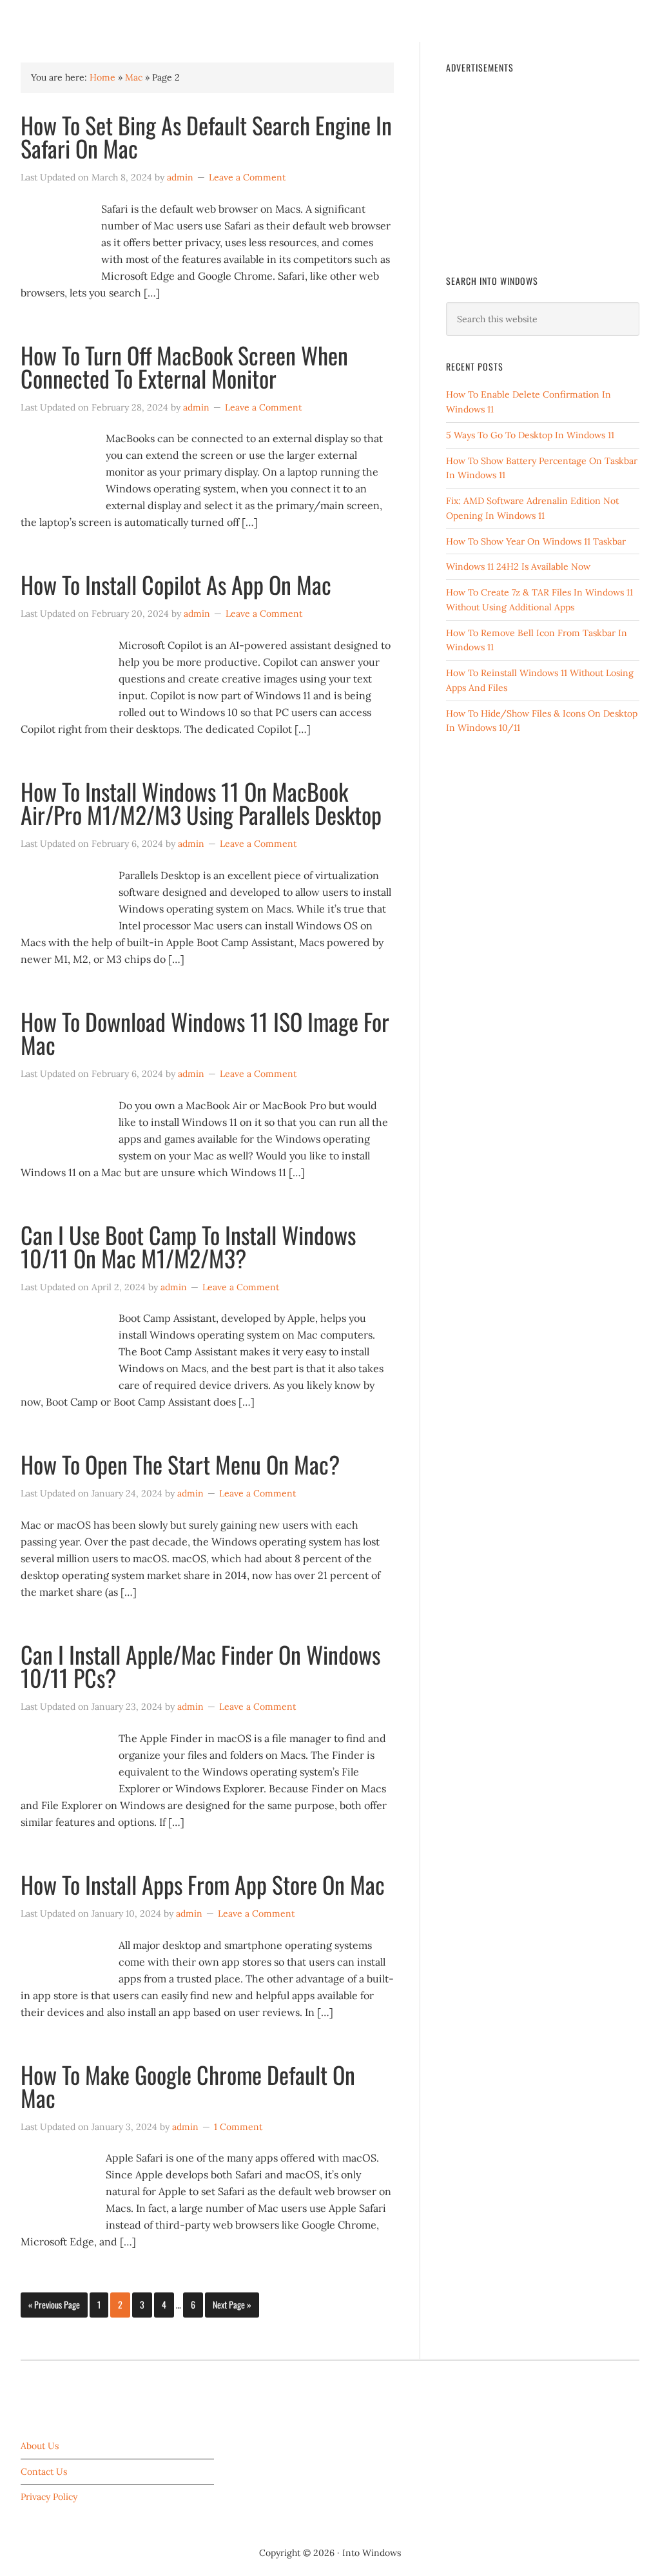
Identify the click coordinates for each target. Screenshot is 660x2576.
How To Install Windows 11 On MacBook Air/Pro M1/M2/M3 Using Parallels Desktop (201, 803)
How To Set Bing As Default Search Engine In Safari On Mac (206, 136)
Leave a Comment (247, 177)
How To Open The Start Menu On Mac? (180, 1464)
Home (102, 77)
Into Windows (73, 21)
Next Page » (232, 2304)
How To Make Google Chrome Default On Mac (188, 2086)
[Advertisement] (543, 169)
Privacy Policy (49, 2497)
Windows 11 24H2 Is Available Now (518, 567)
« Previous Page (54, 2304)
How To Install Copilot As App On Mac (176, 584)
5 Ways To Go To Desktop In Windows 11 (530, 435)
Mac (134, 77)
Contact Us (44, 2472)
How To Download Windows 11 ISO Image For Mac (205, 1033)
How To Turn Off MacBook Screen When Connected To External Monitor (184, 366)
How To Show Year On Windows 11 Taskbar (536, 541)
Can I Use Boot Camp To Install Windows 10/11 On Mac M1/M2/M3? (188, 1246)
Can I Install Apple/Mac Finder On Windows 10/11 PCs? (200, 1666)
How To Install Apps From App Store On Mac (203, 1884)
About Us (40, 2446)
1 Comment (238, 2127)
